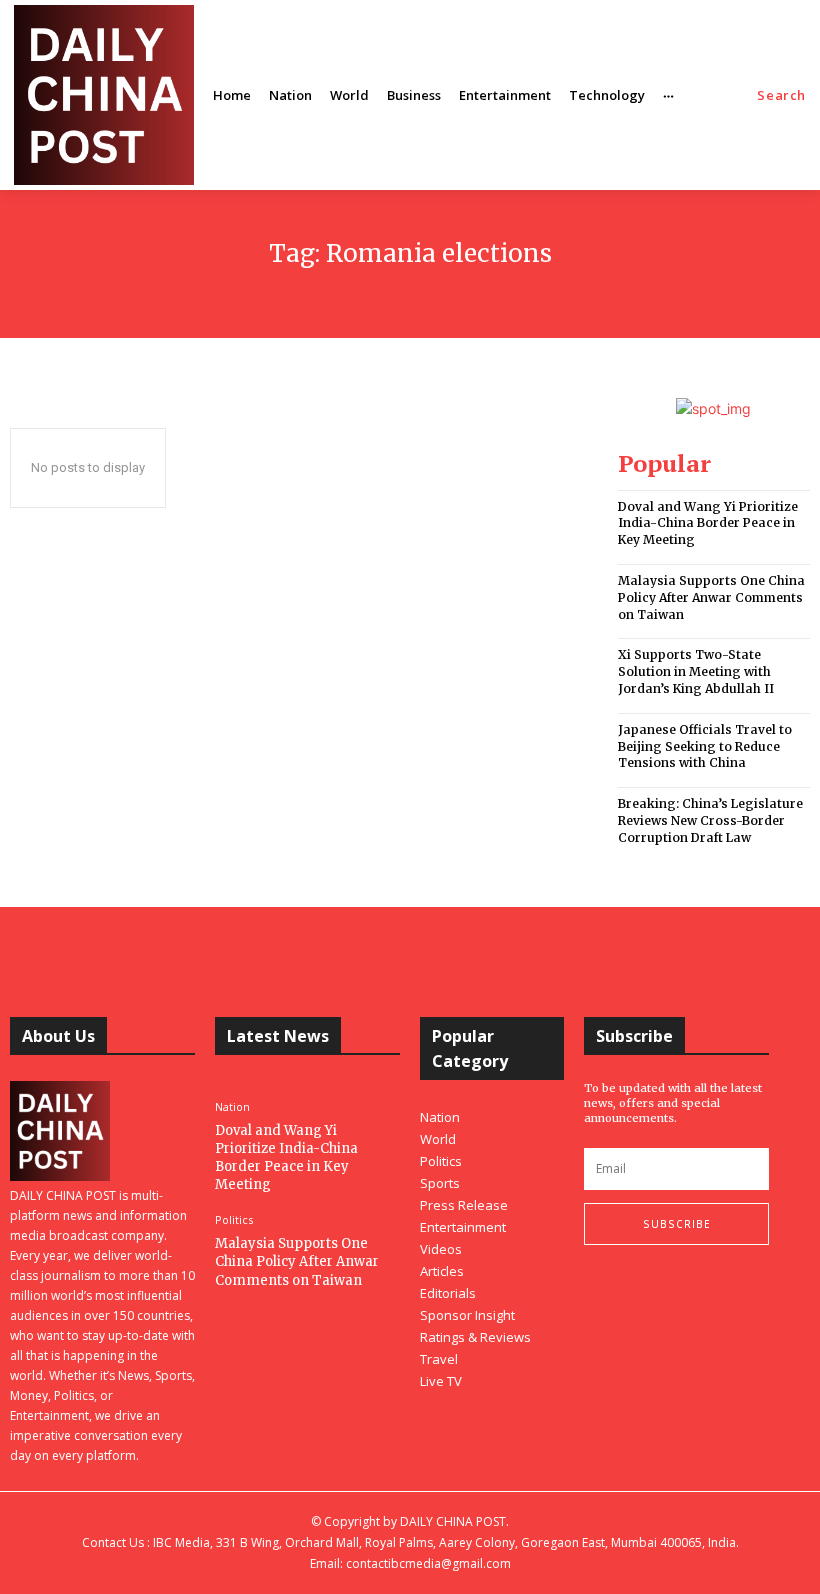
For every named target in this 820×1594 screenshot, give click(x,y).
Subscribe (677, 1224)
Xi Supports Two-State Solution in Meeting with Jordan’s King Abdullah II (696, 671)
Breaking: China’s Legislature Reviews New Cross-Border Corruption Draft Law (710, 820)
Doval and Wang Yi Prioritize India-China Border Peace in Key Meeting (708, 523)
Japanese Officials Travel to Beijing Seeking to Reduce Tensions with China (705, 746)
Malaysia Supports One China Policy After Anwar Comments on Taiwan (711, 597)
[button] (781, 95)
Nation (232, 1106)
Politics (234, 1219)
